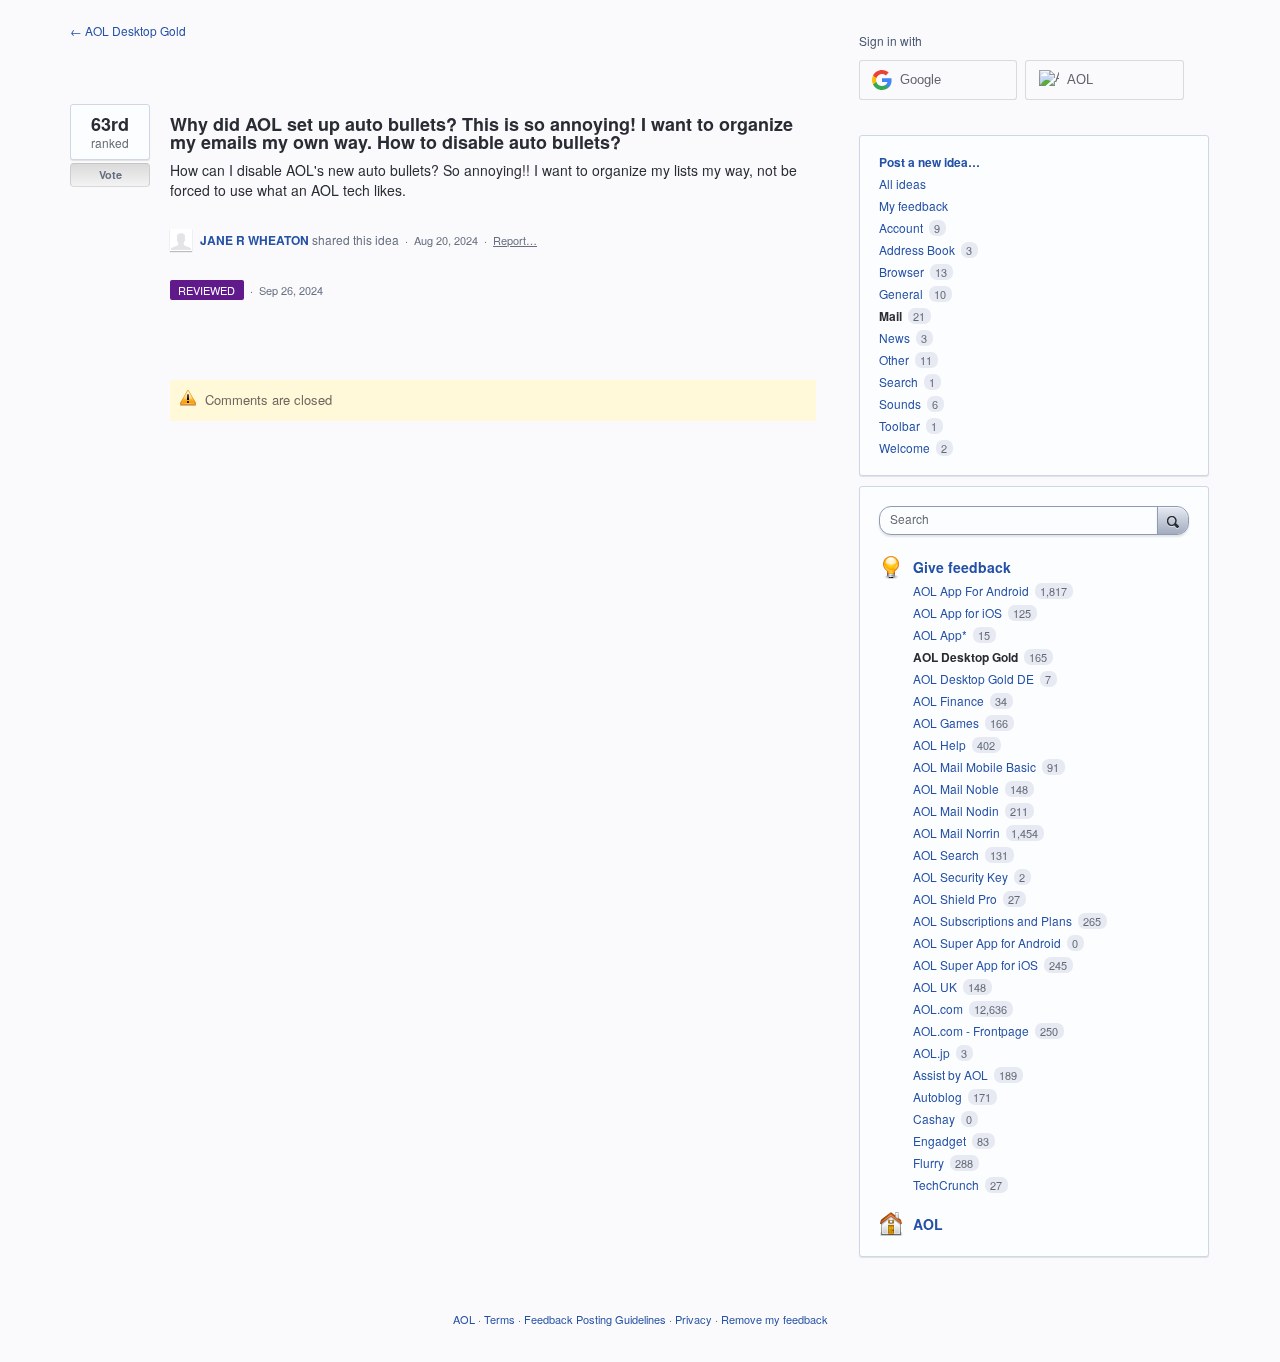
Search (898, 381)
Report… (515, 240)
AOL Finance (950, 700)
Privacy (693, 1319)
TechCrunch (947, 1184)
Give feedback (962, 567)
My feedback (913, 205)
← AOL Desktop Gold (128, 30)
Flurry (930, 1162)
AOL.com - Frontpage (972, 1030)
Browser (901, 271)
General (901, 293)
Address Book (917, 249)
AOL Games (947, 722)
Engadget (941, 1140)
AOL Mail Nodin (957, 810)
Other (894, 359)
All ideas (902, 183)
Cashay (935, 1118)
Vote (110, 174)
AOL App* (941, 634)
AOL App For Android (972, 590)
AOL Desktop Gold (967, 657)
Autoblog (939, 1096)
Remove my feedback (774, 1319)
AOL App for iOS (959, 612)
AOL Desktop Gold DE (975, 678)
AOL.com (939, 1008)
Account (901, 227)
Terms (499, 1319)
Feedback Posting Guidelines (595, 1319)
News (894, 337)
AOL (928, 1224)
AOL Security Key (962, 876)
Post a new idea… (929, 162)
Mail (890, 316)
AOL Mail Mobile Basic (976, 766)
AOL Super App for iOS (977, 964)
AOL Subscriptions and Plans (994, 920)
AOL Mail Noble (957, 788)
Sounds (900, 403)
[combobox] (1023, 520)
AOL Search (947, 854)
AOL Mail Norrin (958, 832)
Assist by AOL (952, 1074)
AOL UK (936, 986)
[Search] (1173, 520)
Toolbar (899, 425)
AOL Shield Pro (956, 898)
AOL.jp (933, 1052)
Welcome (904, 447)
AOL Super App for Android (988, 942)
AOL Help (941, 744)
